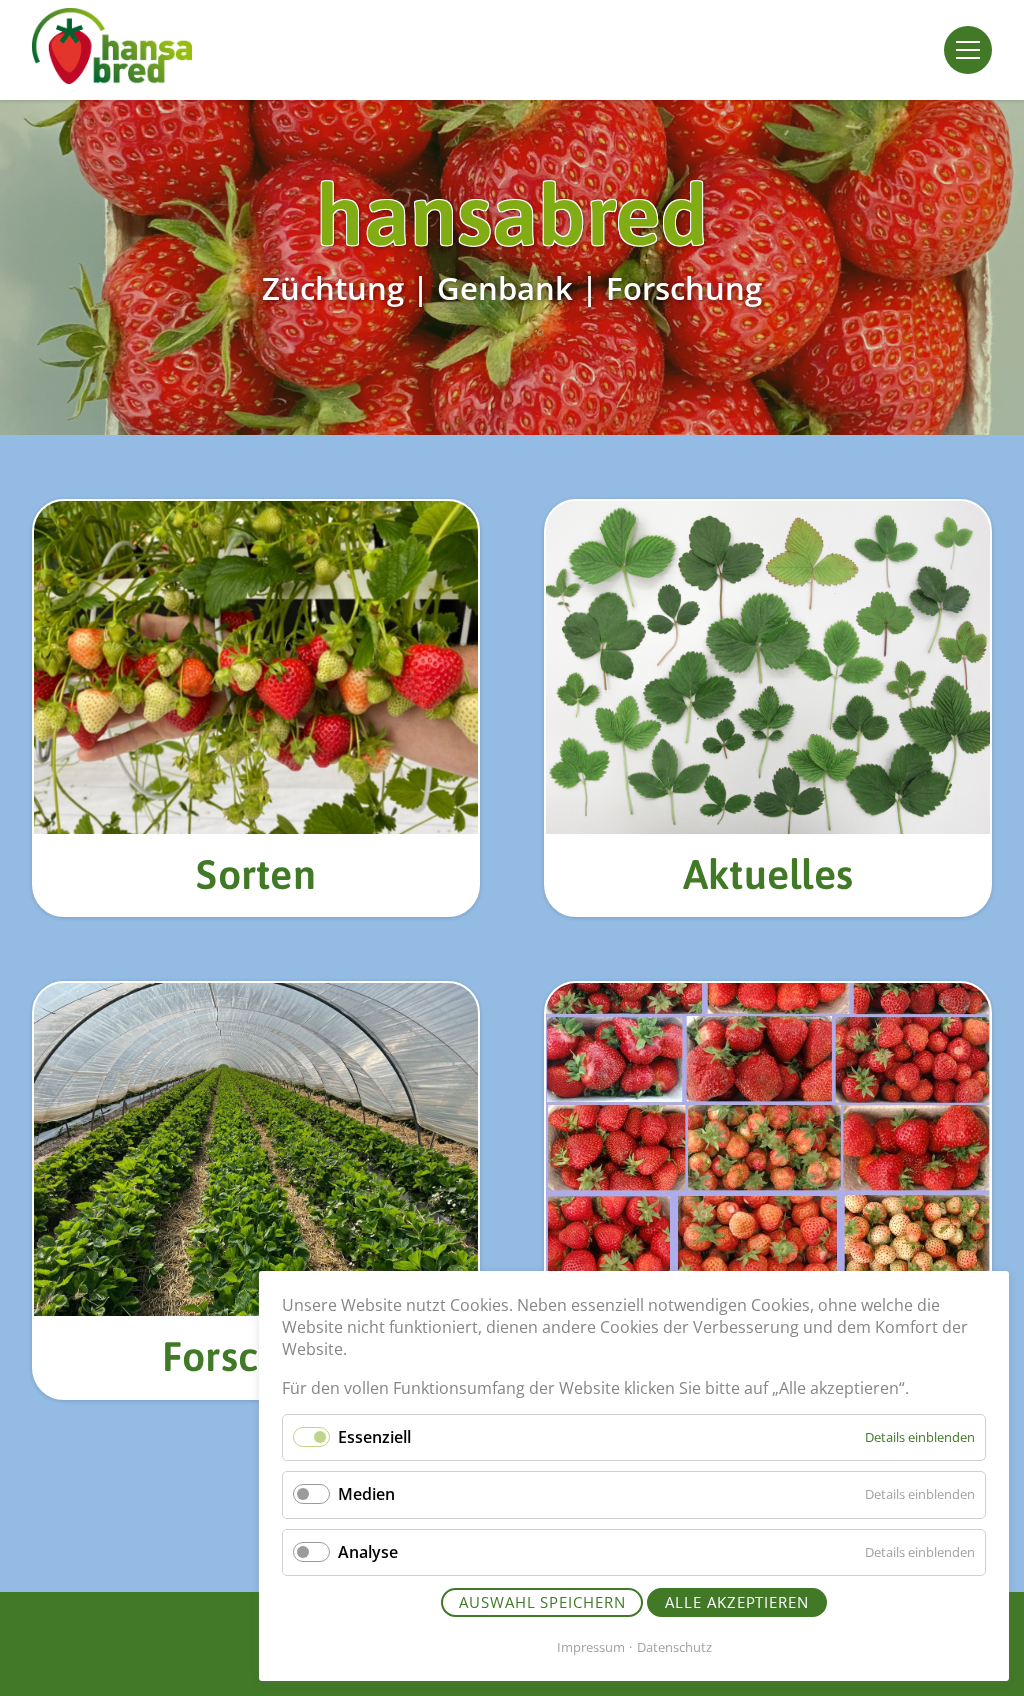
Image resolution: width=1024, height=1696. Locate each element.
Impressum (591, 1647)
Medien (366, 1494)
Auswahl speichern (542, 1602)
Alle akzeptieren (736, 1602)
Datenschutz (674, 1647)
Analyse (368, 1552)
